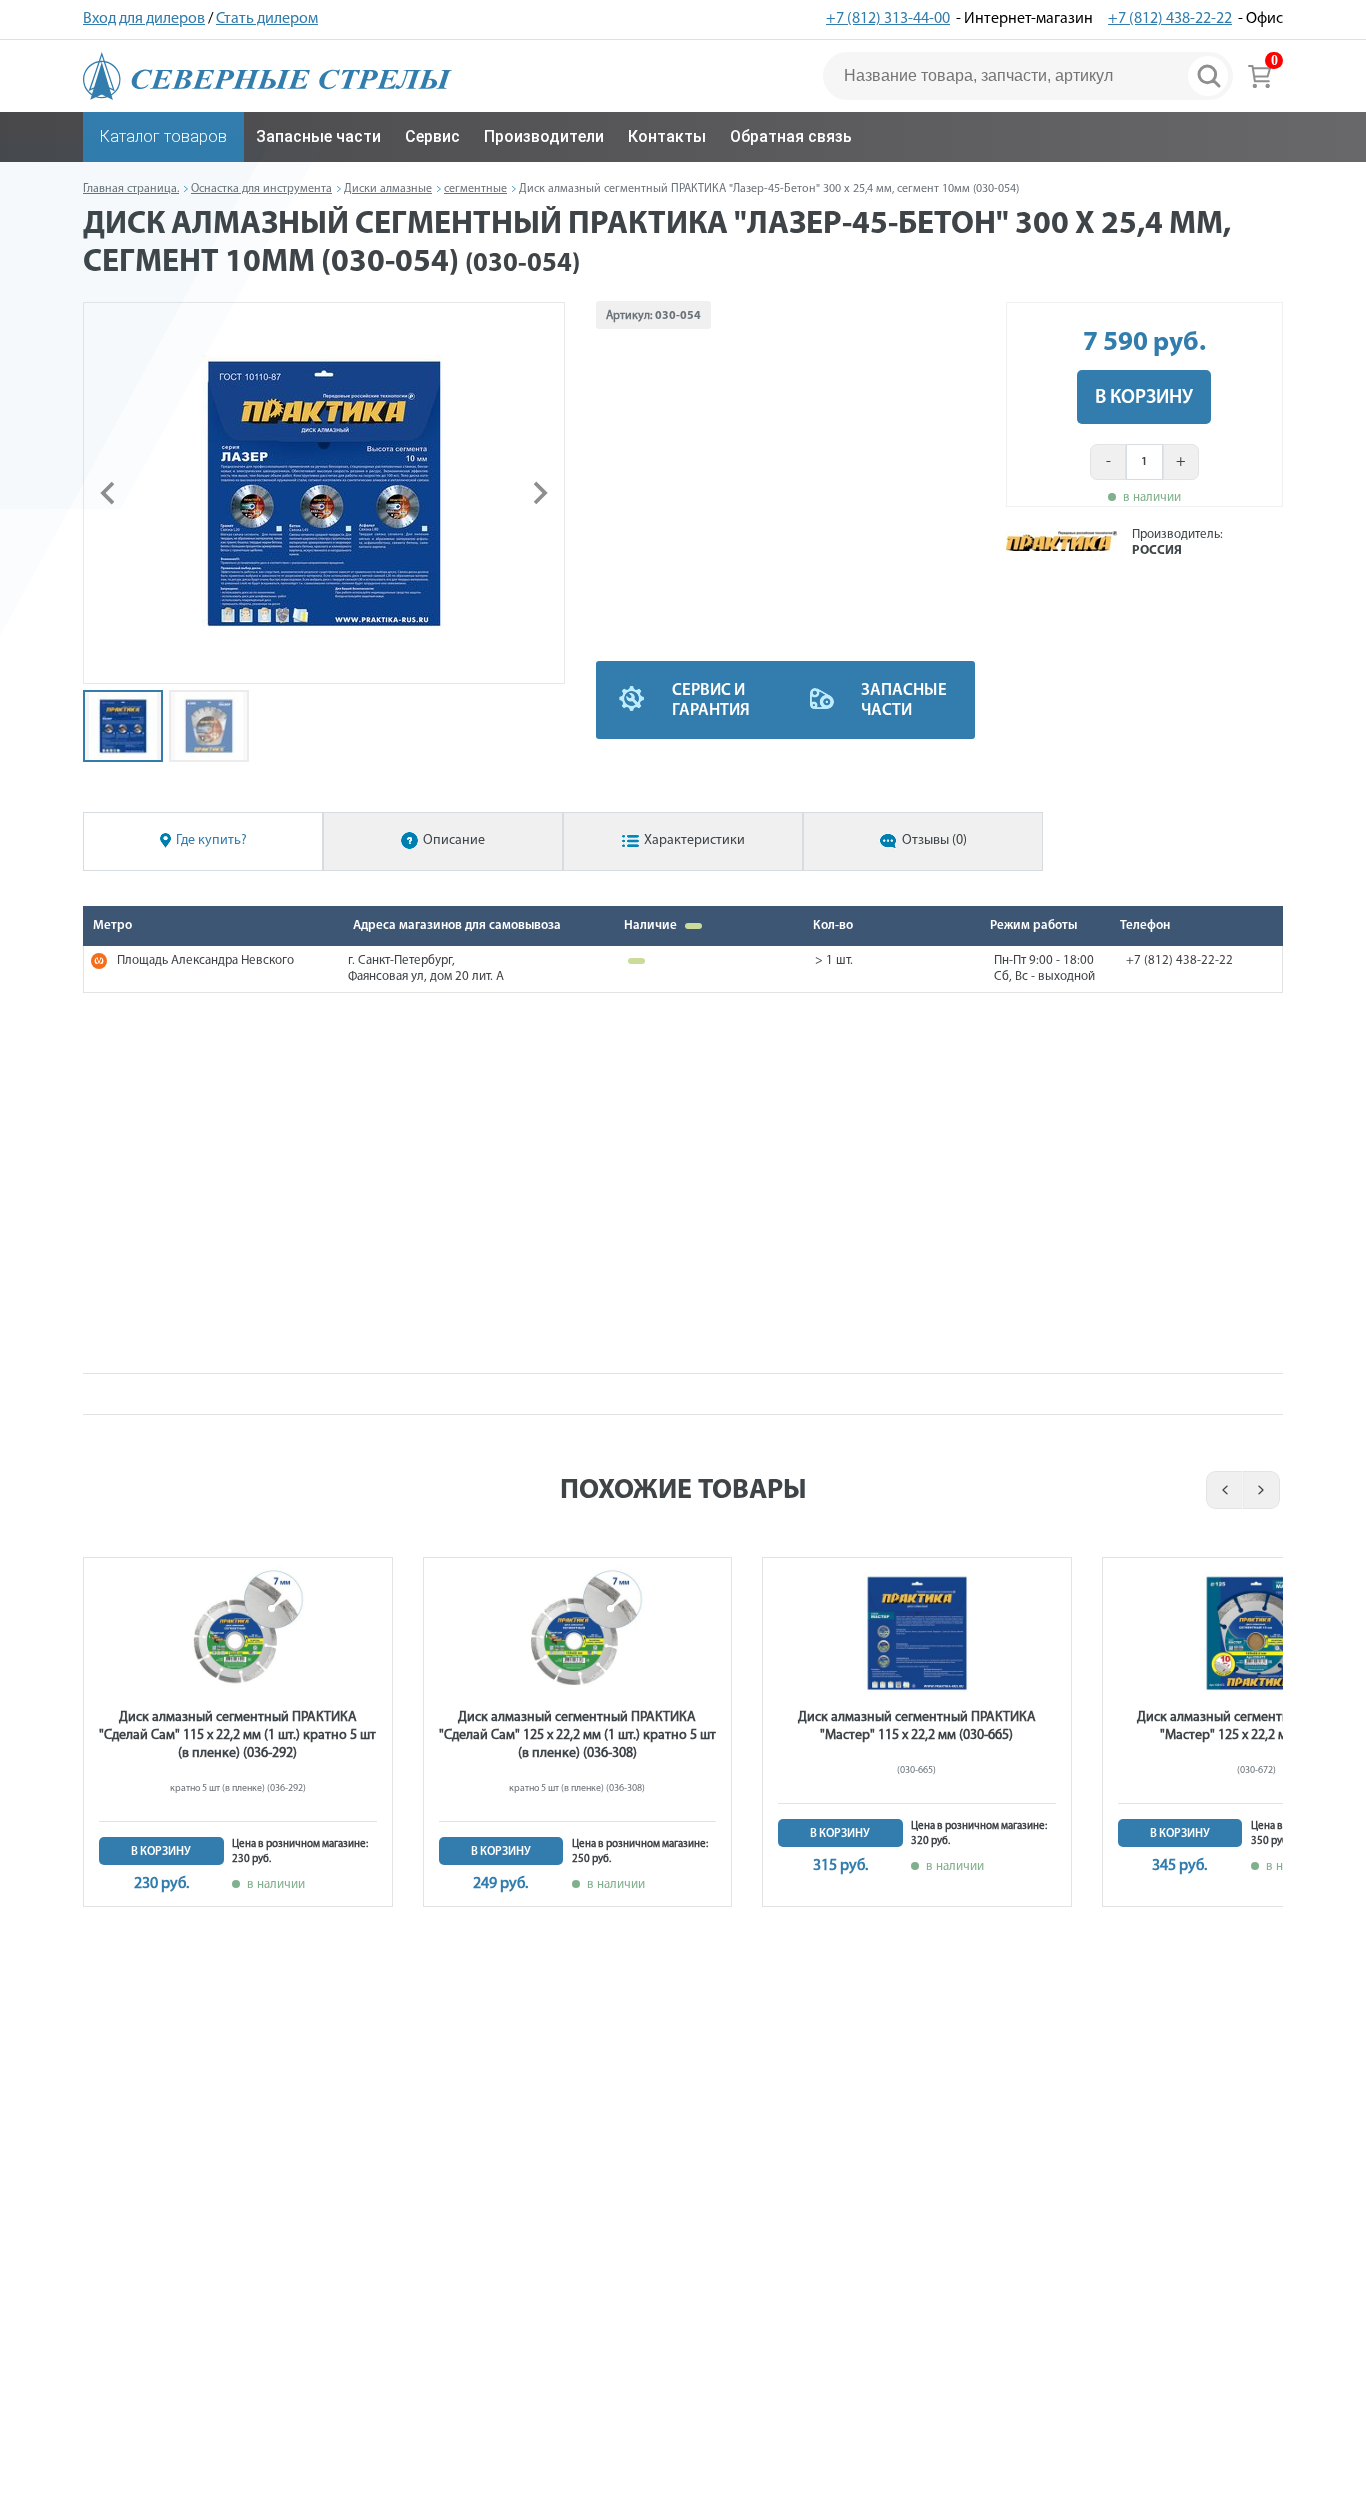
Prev (1221, 1490)
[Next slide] (539, 493)
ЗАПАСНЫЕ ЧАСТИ (904, 700)
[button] (123, 726)
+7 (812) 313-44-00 (888, 19)
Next (1262, 1490)
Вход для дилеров (144, 19)
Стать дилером (267, 19)
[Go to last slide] (109, 493)
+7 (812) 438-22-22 (1170, 19)
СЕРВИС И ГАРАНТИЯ (711, 700)
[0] (1259, 76)
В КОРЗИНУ (1144, 398)
